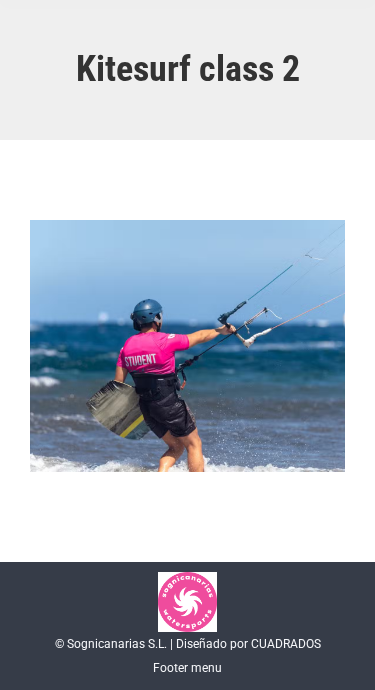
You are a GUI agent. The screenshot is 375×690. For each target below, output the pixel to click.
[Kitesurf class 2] (187, 346)
